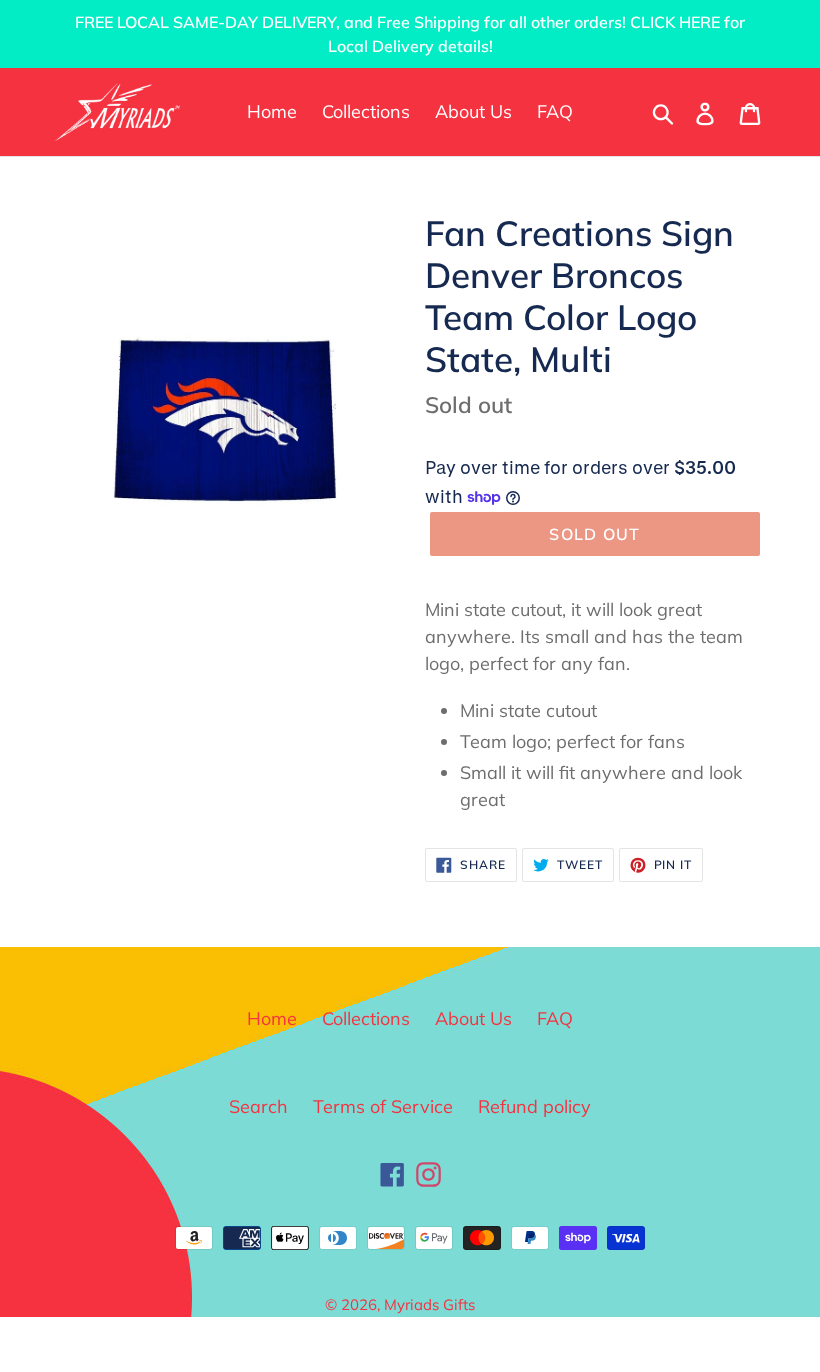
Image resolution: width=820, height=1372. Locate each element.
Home (272, 1018)
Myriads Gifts (429, 1304)
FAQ (555, 1018)
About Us (473, 1018)
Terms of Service (383, 1106)
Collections (366, 1018)
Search (258, 1106)
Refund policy (534, 1106)
